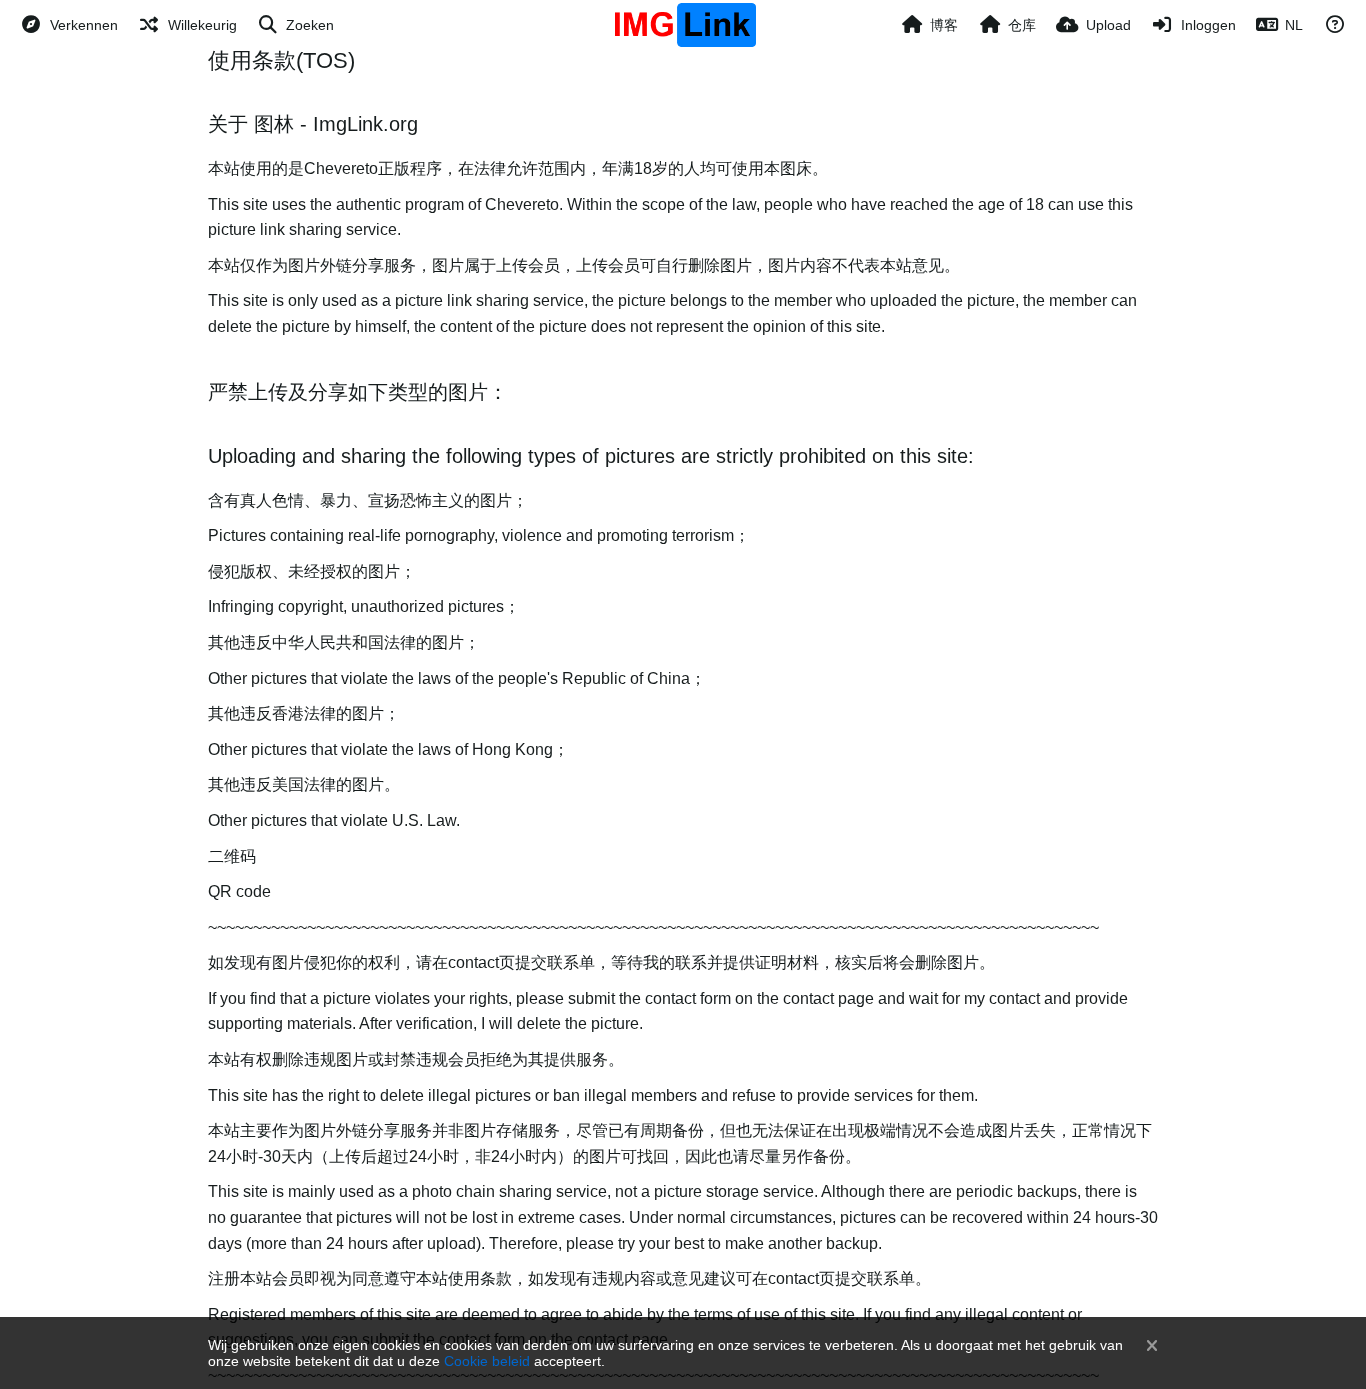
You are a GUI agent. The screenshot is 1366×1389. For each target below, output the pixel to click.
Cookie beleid (487, 1361)
